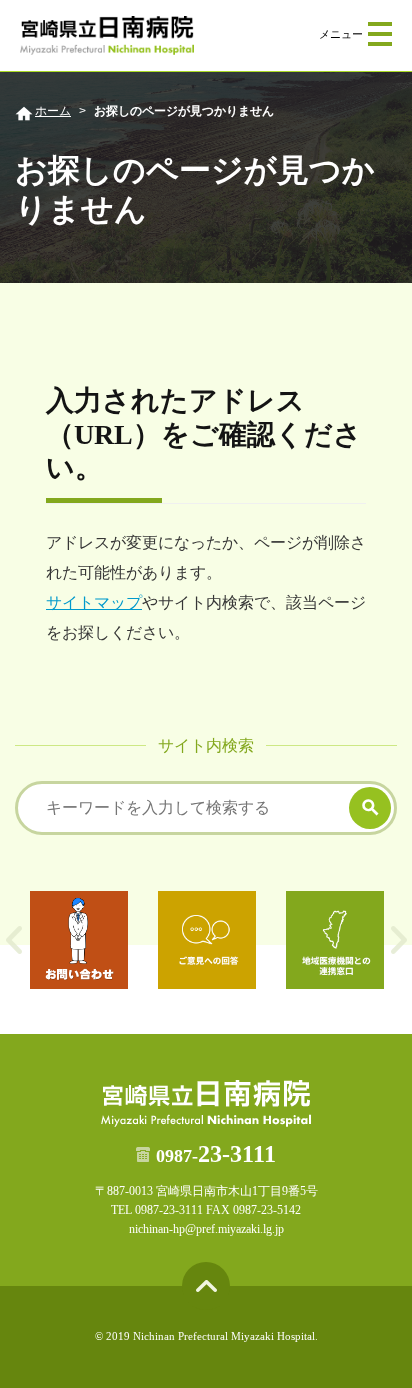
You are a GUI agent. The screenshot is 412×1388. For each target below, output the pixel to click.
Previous (13, 940)
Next (398, 940)
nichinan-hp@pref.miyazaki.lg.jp (206, 1229)
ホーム (53, 111)
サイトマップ (94, 602)
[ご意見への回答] (207, 940)
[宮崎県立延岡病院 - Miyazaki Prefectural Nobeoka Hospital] (107, 35)
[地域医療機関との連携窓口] (335, 940)
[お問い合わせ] (79, 940)
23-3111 (216, 1154)
